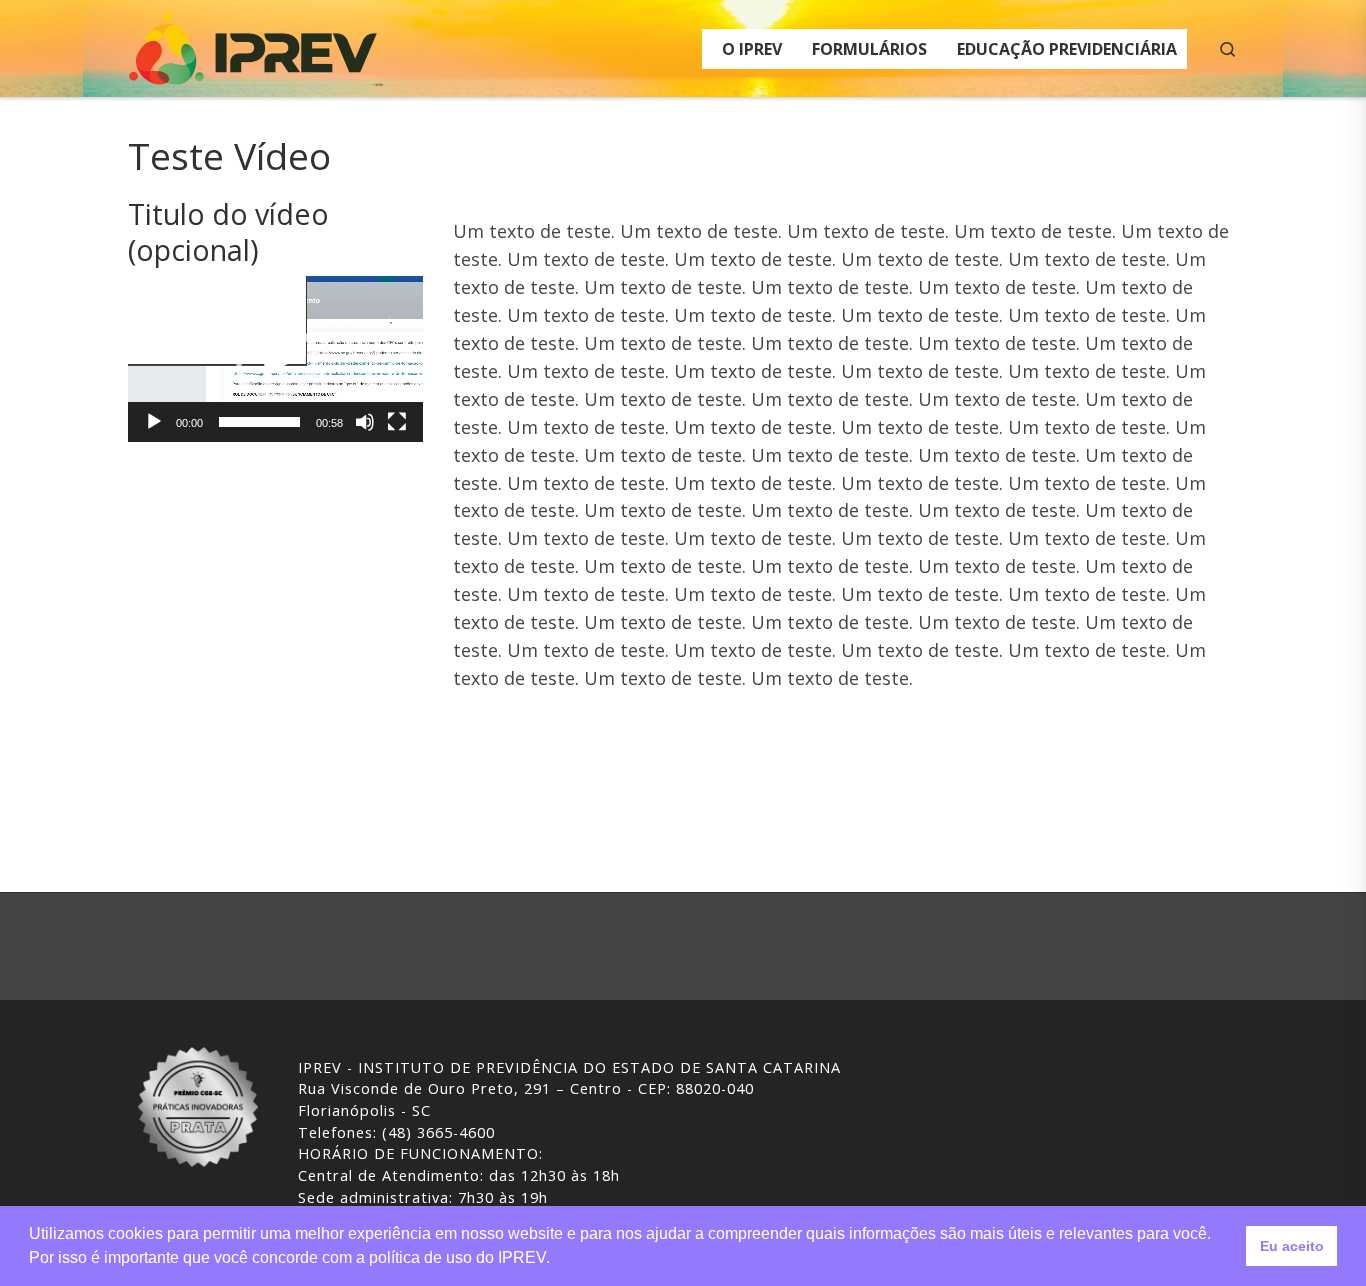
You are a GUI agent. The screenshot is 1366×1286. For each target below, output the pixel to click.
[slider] (259, 422)
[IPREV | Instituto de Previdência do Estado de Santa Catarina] (253, 44)
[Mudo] (365, 422)
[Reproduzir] (154, 422)
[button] (276, 359)
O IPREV (752, 49)
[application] (275, 359)
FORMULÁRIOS (869, 49)
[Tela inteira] (397, 422)
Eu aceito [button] (1292, 1246)
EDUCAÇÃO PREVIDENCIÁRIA (1067, 49)
